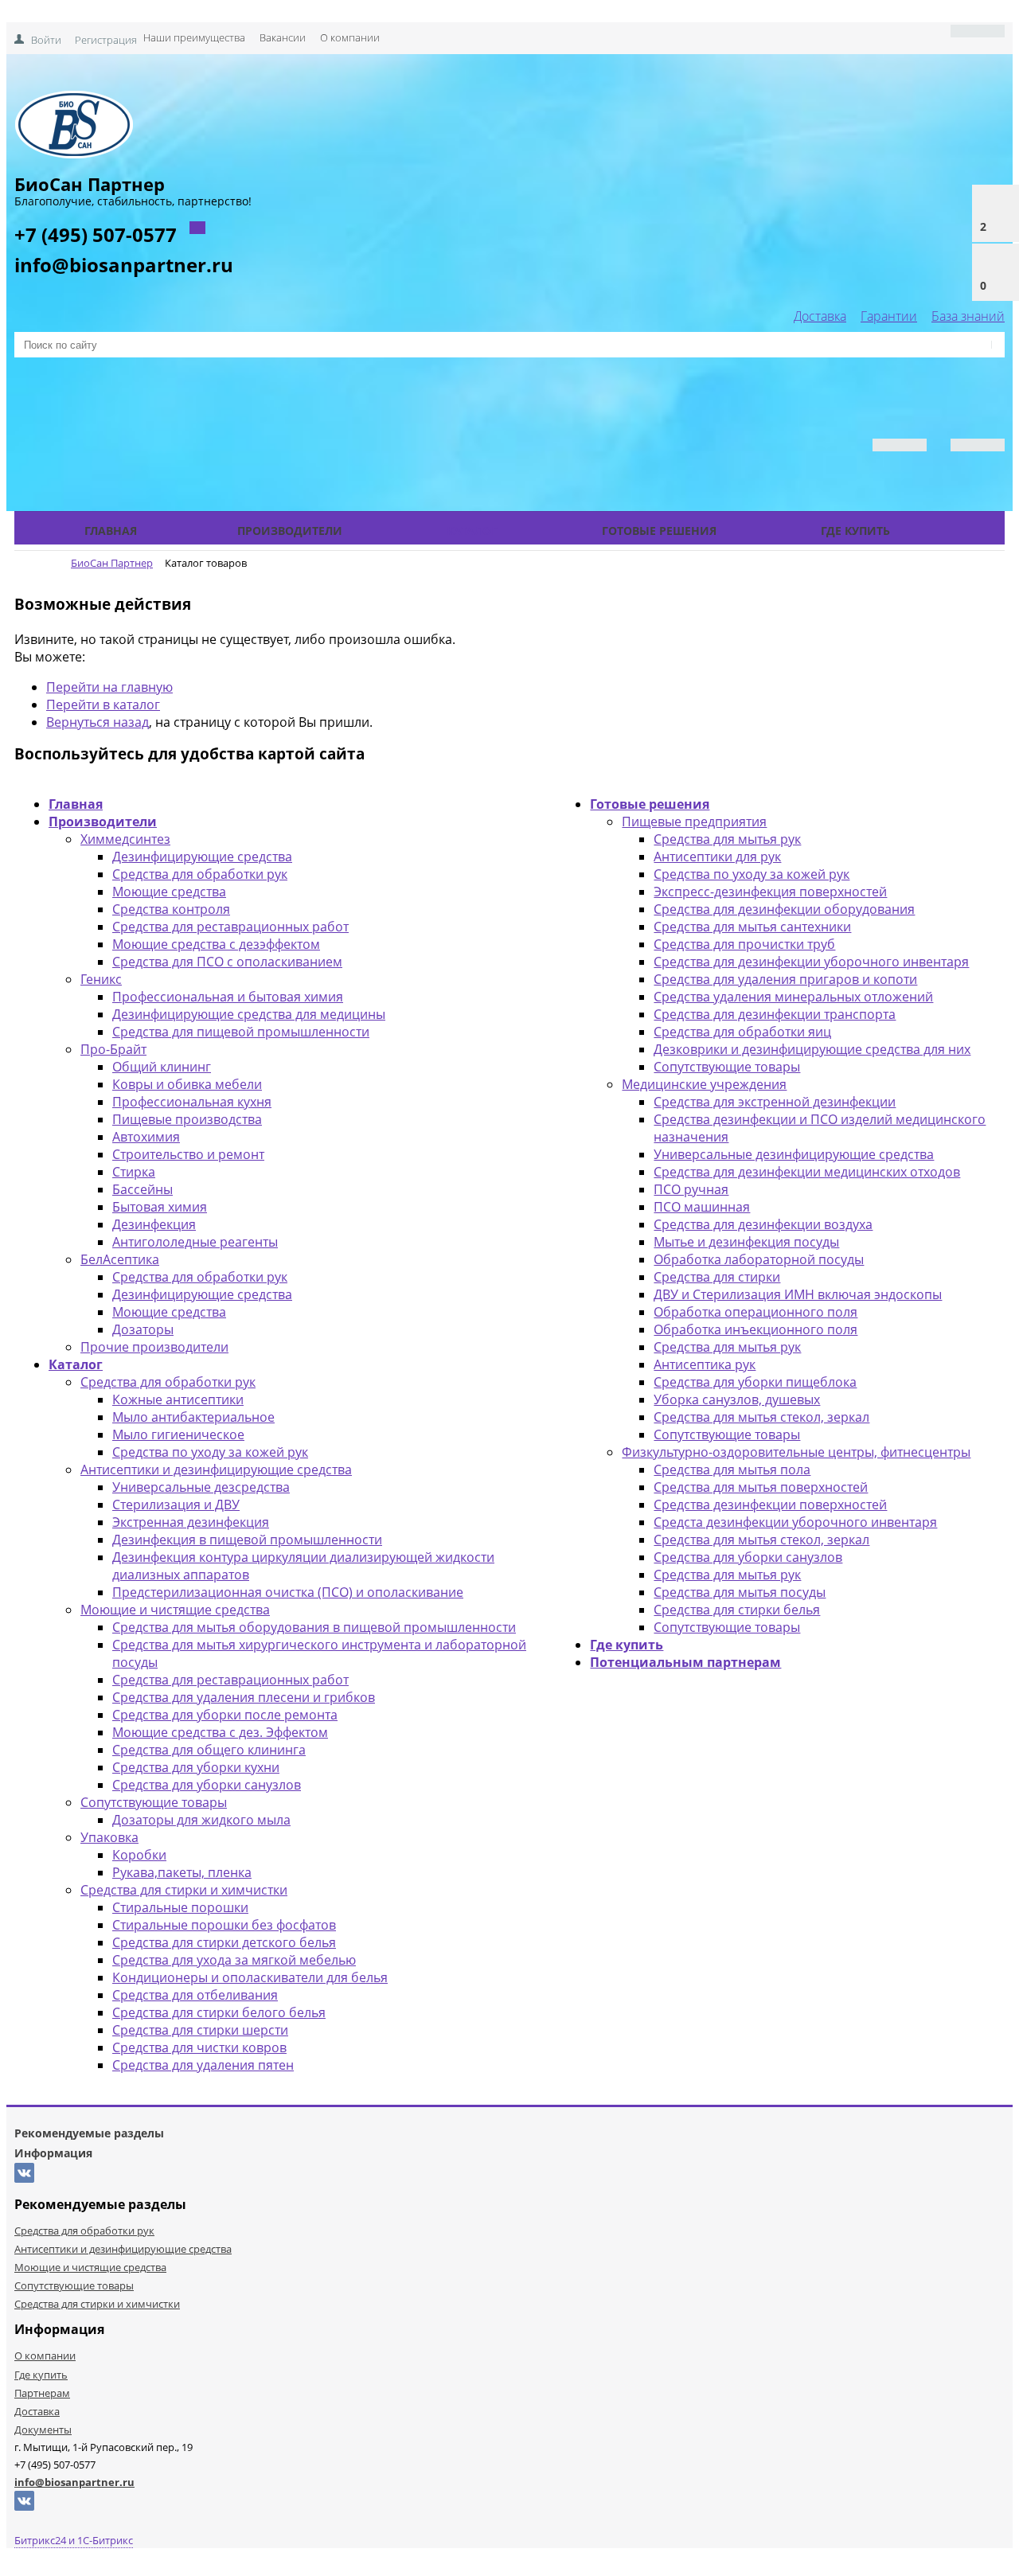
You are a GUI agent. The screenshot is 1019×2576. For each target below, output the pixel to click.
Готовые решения (659, 531)
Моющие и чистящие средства (175, 1610)
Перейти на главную (109, 687)
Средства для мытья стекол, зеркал (761, 1417)
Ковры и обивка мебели (187, 1084)
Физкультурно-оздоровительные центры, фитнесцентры (796, 1452)
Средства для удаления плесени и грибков (244, 1697)
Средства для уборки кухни (196, 1767)
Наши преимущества (194, 37)
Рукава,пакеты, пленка (182, 1872)
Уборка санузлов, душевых (737, 1399)
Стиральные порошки (180, 1907)
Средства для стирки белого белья (219, 2012)
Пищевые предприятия (694, 822)
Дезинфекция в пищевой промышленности (247, 1540)
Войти (46, 40)
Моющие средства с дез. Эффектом (220, 1732)
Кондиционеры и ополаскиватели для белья (250, 1977)
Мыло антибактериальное (193, 1417)
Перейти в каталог (103, 704)
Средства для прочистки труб (744, 944)
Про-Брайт (113, 1049)
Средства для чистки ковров (199, 2047)
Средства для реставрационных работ (230, 927)
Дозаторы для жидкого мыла (201, 1820)
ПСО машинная (702, 1207)
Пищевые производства (187, 1119)
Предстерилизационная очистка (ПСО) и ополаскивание (288, 1592)
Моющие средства (169, 892)
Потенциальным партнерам (685, 1662)
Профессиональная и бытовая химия (228, 997)
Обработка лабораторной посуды (759, 1259)
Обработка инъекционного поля (755, 1329)
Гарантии (889, 316)
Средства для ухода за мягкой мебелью (234, 1960)
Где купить (855, 531)
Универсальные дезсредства (201, 1487)
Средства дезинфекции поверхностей (770, 1505)
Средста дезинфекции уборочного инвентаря (795, 1522)
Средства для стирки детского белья (224, 1942)
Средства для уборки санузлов (207, 1785)
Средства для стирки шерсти (200, 2030)
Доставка (820, 316)
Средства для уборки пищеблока (755, 1382)
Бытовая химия (160, 1207)
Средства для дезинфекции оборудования (784, 909)
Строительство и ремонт (188, 1154)
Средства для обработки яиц (742, 1032)
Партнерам (42, 2393)
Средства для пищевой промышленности (241, 1032)
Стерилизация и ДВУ (176, 1505)
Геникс (101, 979)
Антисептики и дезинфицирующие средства (216, 1469)
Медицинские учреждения (704, 1084)
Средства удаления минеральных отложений (793, 997)
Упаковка (109, 1837)
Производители (290, 531)
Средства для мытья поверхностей (761, 1487)
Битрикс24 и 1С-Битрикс (74, 2540)
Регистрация (106, 40)
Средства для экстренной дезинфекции (775, 1102)
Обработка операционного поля (755, 1312)
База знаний (968, 316)
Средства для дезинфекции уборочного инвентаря (811, 962)
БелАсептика (120, 1259)
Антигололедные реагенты (195, 1242)
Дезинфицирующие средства (202, 857)
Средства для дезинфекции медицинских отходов (807, 1172)
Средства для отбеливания (195, 1995)
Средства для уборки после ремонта (225, 1715)
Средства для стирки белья (737, 1610)
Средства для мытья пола (732, 1469)
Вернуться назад (98, 722)
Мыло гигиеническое (178, 1434)
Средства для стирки (717, 1277)
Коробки (139, 1855)
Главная (111, 531)
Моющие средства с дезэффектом (216, 944)
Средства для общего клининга (209, 1750)
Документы (43, 2430)
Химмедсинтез (125, 839)
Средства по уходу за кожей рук (210, 1452)
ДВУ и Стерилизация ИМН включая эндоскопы (798, 1294)
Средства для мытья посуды (740, 1592)
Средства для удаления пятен (203, 2065)
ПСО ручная (691, 1189)
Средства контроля (171, 909)
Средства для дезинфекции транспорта (775, 1014)
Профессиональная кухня (192, 1102)
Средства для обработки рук (200, 874)
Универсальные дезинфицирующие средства (794, 1154)
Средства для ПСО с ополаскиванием (227, 962)
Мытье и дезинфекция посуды (746, 1242)
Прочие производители (154, 1347)
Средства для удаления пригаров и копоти (785, 979)
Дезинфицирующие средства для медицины (249, 1014)
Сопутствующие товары (154, 1802)
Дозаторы (143, 1329)
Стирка (134, 1172)
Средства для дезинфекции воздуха (763, 1224)
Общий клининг (162, 1067)
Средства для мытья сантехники (752, 927)
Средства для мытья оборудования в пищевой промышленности (314, 1627)
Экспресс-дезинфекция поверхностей (770, 892)
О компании (350, 37)
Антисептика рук (705, 1364)
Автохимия (146, 1137)
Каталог (472, 531)
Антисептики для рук (717, 857)
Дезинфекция (154, 1224)
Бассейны (143, 1189)
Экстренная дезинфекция (191, 1522)
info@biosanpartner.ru (124, 265)
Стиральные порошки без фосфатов (224, 1925)
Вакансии (283, 37)
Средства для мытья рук (727, 839)
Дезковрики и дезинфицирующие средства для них (812, 1049)
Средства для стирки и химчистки (184, 1890)
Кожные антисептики (178, 1399)
